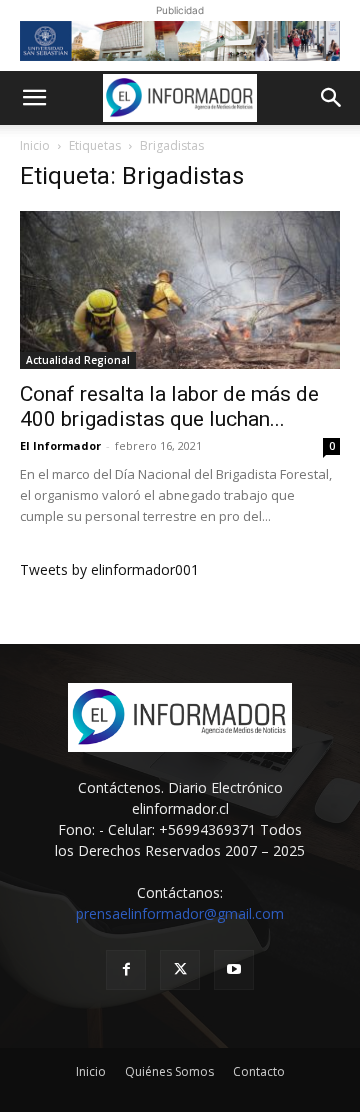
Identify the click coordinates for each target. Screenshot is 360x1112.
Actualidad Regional (78, 360)
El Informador (60, 445)
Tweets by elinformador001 (109, 569)
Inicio (35, 145)
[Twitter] (180, 970)
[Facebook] (126, 970)
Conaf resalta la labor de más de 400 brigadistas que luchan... (169, 406)
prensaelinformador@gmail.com (180, 913)
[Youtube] (234, 970)
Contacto (259, 1071)
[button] (34, 98)
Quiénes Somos (169, 1071)
